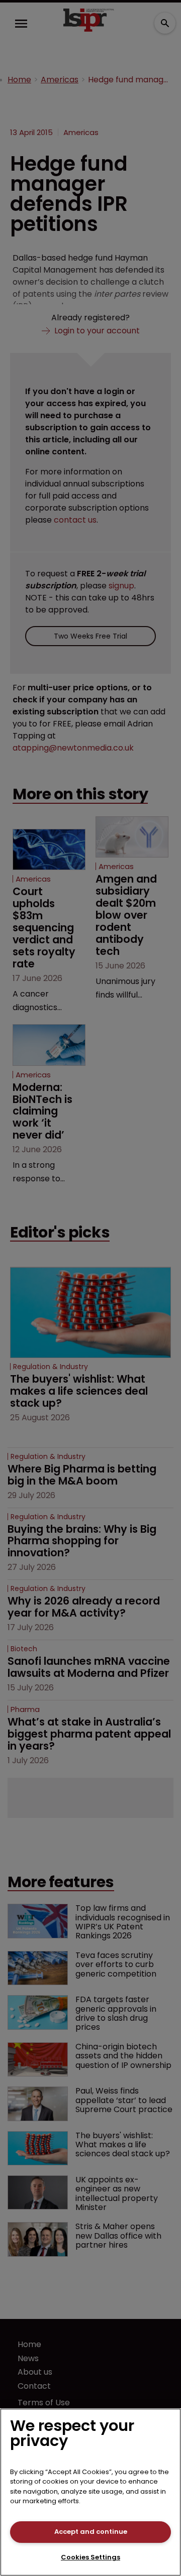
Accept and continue (91, 2532)
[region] (90, 2492)
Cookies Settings (90, 2557)
